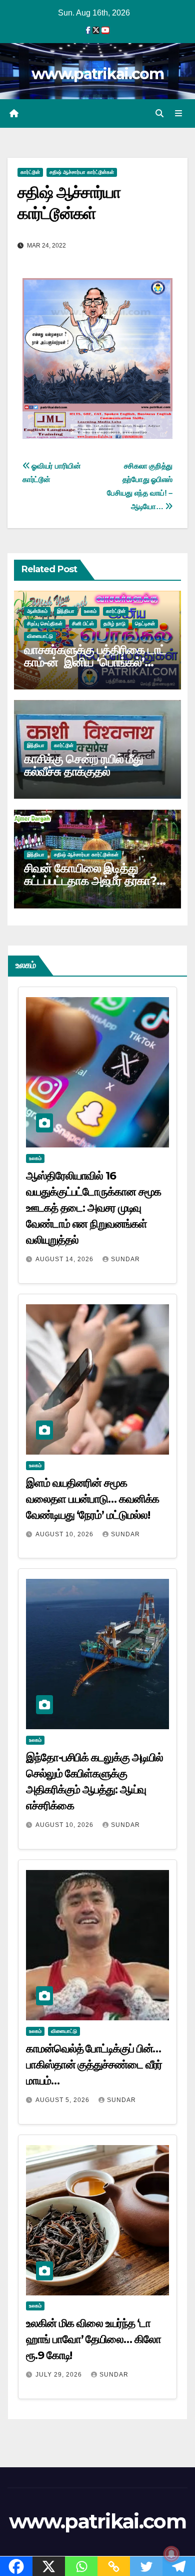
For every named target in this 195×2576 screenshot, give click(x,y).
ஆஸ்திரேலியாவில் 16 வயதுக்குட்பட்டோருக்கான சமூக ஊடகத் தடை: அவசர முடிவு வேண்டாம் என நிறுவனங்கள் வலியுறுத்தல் (93, 1208)
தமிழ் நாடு (114, 624)
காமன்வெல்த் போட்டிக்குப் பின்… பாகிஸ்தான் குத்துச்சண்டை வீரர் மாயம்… (94, 2065)
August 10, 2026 (65, 1534)
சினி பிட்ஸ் (83, 624)
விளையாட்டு (40, 636)
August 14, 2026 (65, 1259)
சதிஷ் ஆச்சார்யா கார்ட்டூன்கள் (82, 172)
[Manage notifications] (171, 2554)
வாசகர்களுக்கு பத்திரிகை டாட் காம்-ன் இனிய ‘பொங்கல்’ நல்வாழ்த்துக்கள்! (95, 662)
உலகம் (90, 611)
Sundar (125, 1259)
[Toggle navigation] (179, 114)
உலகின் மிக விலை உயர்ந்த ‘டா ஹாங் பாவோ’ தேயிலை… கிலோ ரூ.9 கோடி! (93, 2339)
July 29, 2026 (60, 2375)
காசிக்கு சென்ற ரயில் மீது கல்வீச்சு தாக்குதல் (83, 765)
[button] (159, 113)
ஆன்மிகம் (37, 611)
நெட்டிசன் (145, 624)
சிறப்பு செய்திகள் (45, 624)
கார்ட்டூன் (30, 172)
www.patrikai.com (97, 74)
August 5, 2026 (63, 2100)
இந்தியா (66, 611)
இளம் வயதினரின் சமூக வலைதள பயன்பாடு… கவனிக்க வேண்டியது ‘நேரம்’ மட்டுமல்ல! (92, 1499)
